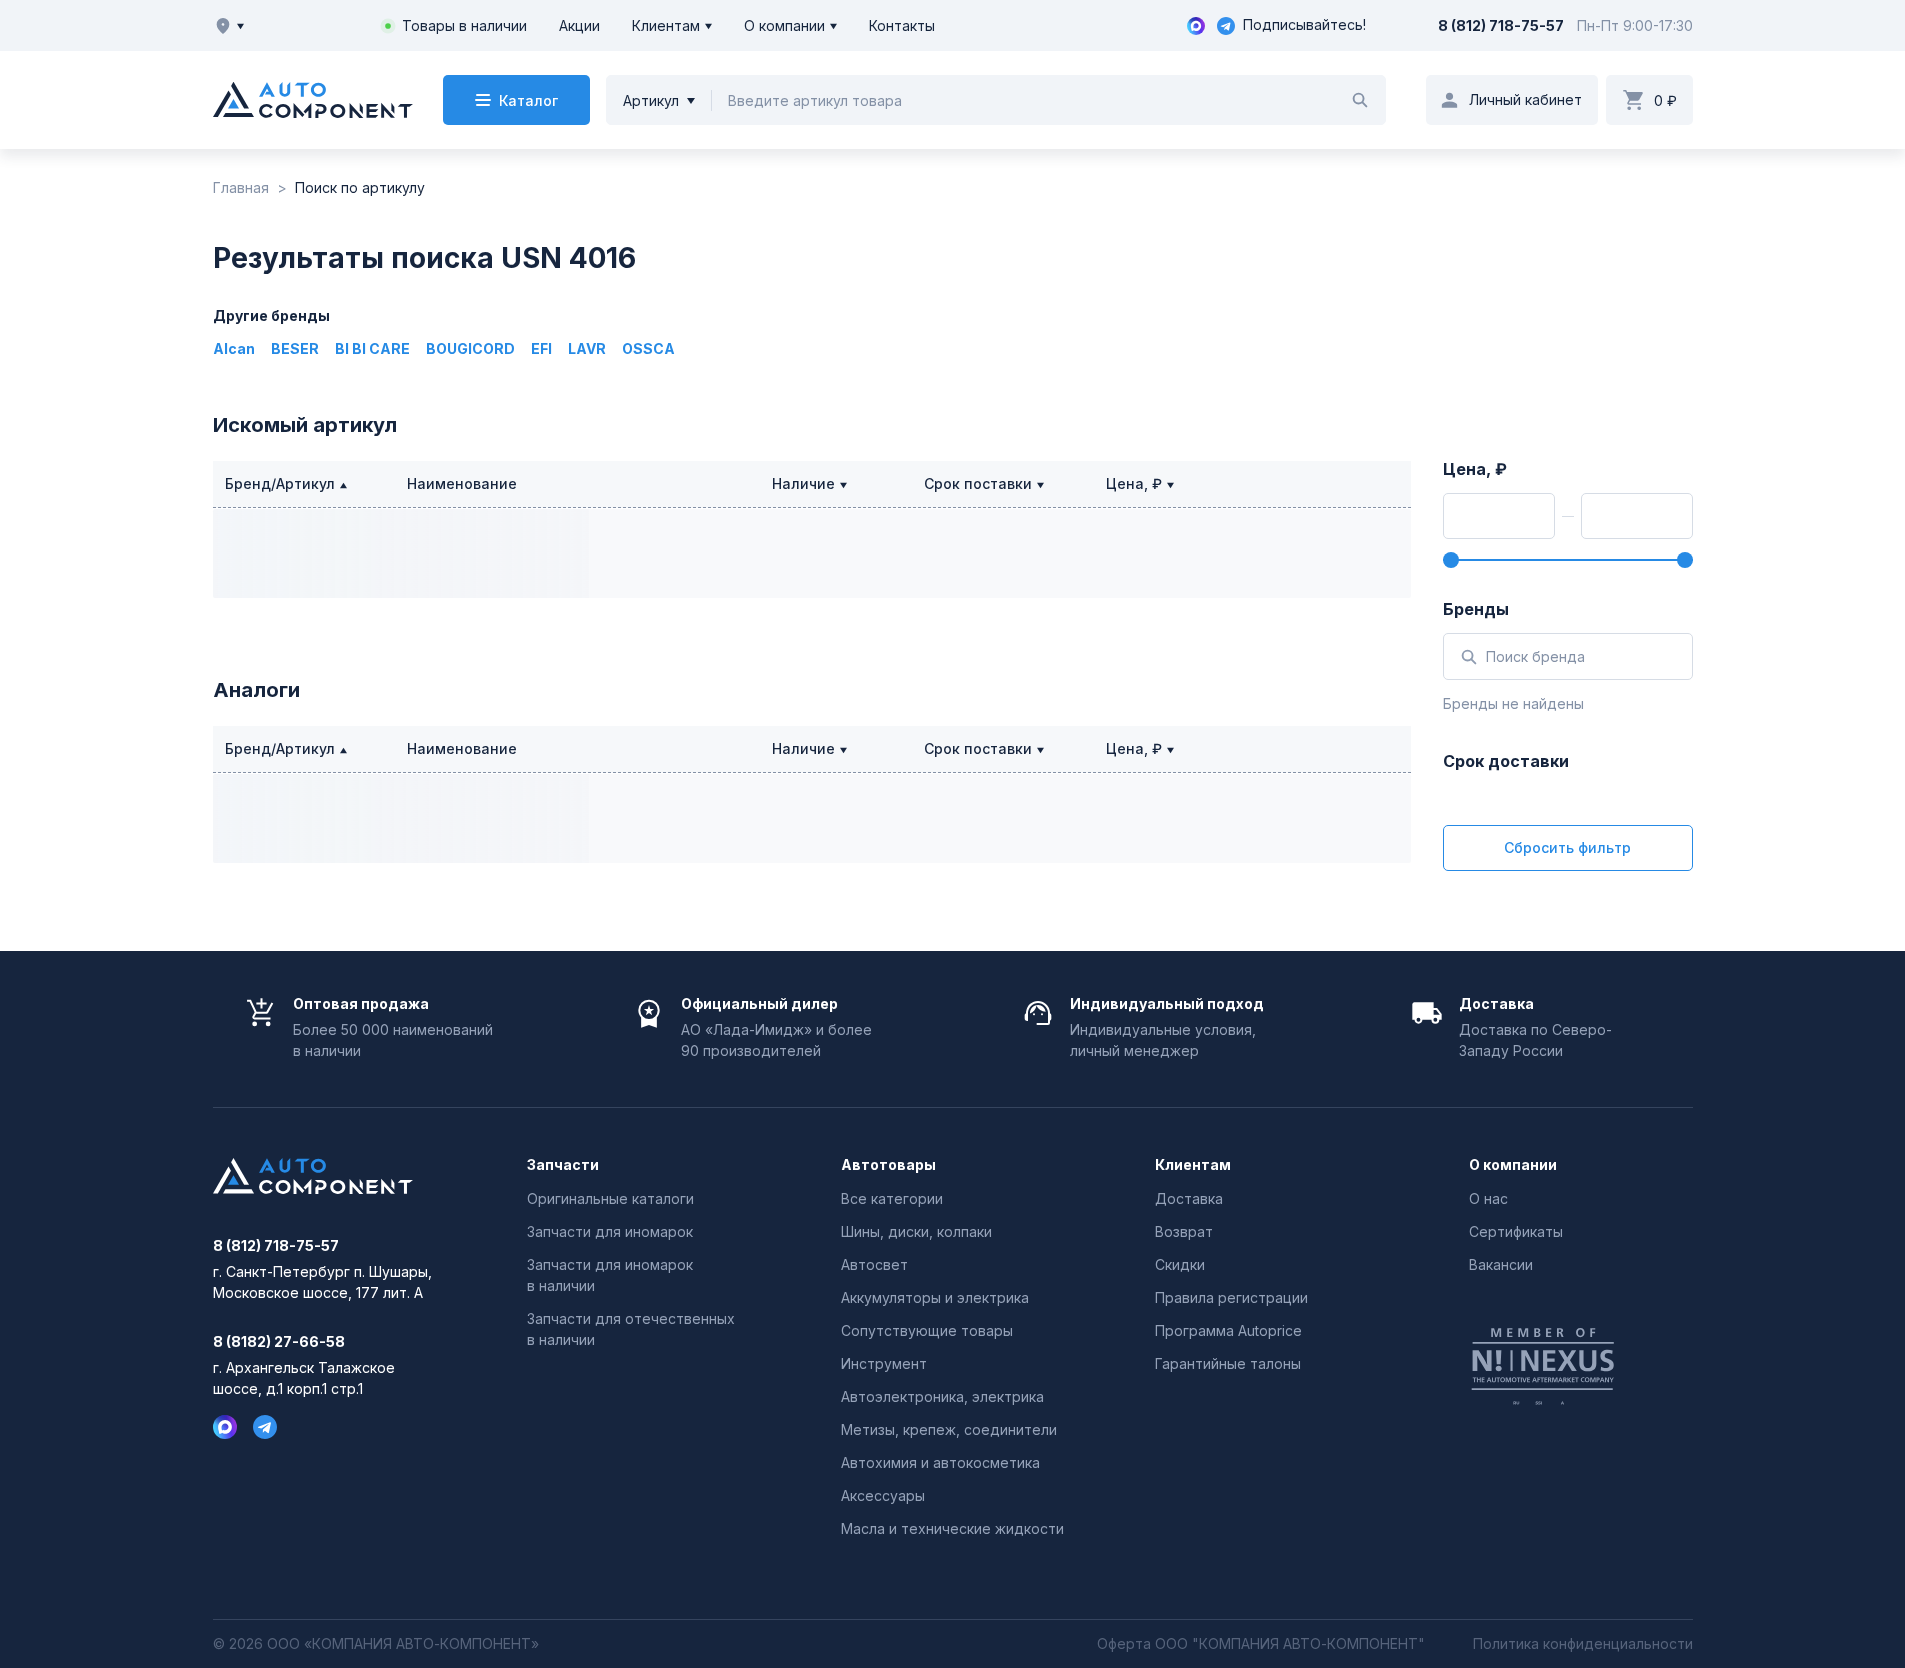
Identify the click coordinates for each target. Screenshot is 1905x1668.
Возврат (1184, 1231)
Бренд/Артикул (280, 484)
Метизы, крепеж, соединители (949, 1429)
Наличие (803, 484)
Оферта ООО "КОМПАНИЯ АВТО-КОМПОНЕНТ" (1261, 1644)
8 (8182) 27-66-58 (279, 1342)
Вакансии (1501, 1264)
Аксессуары (883, 1495)
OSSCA (648, 348)
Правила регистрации (1231, 1297)
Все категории (892, 1198)
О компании (784, 25)
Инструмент (884, 1363)
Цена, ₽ (1134, 484)
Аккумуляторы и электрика (935, 1297)
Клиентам (666, 25)
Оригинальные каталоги (610, 1198)
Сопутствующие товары (927, 1330)
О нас (1488, 1198)
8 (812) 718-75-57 (1501, 25)
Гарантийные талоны (1228, 1363)
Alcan (234, 348)
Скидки (1180, 1264)
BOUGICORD (470, 348)
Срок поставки (978, 484)
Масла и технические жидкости (952, 1528)
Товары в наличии (464, 25)
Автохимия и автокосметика (940, 1462)
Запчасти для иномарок (610, 1231)
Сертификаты (1516, 1231)
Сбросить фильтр (1567, 847)
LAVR (587, 348)
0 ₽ (1665, 100)
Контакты (902, 25)
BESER (295, 348)
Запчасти (563, 1165)
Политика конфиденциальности (1583, 1644)
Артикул (651, 100)
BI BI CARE (372, 348)
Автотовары (888, 1165)
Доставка (1189, 1198)
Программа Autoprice (1228, 1330)
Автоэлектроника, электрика (942, 1396)
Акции (579, 25)
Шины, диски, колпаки (916, 1231)
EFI (541, 348)
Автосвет (874, 1264)
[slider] (1451, 560)
